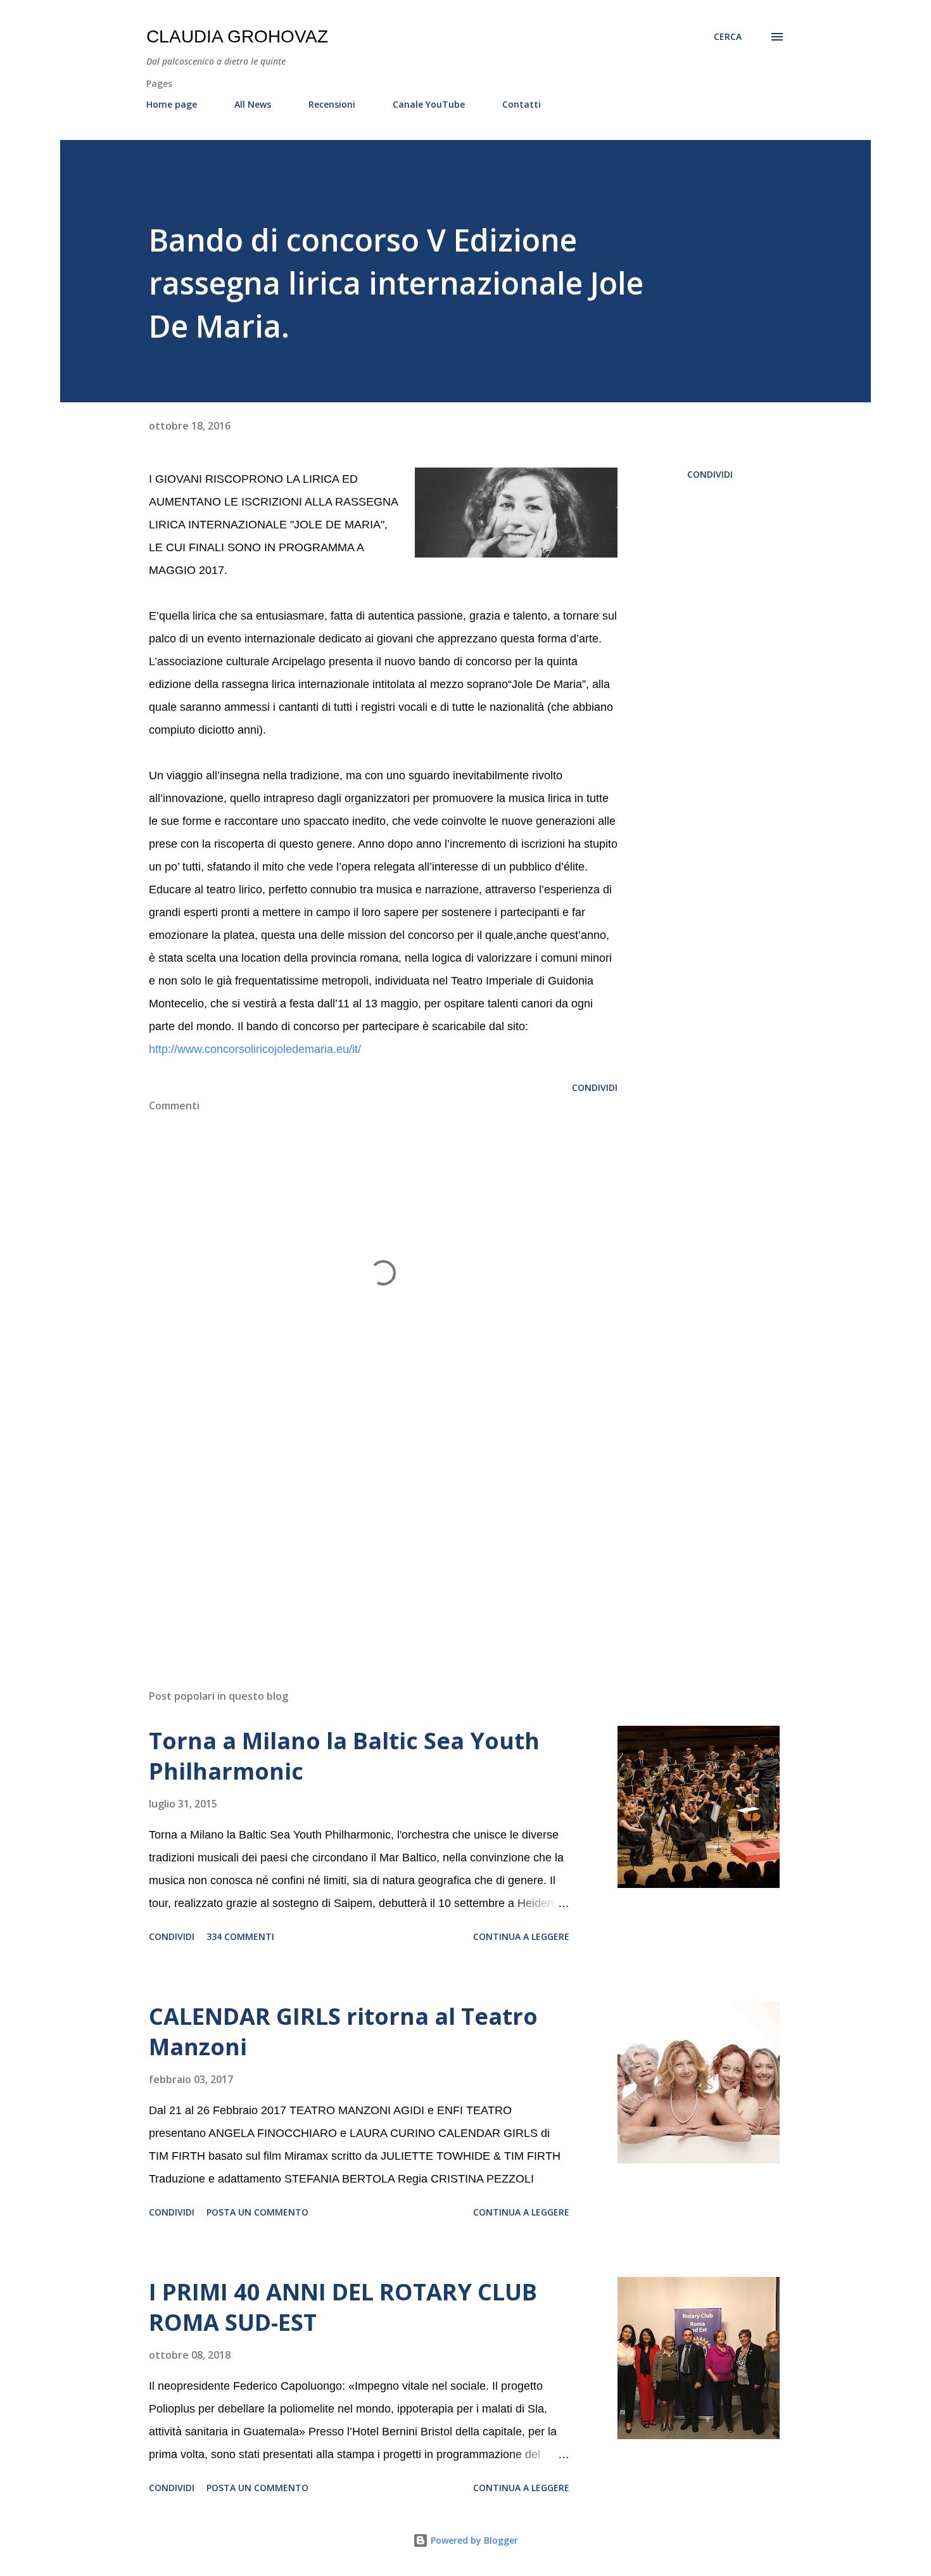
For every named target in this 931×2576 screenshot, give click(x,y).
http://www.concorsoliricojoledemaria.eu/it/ (255, 1049)
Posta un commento (257, 2212)
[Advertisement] (363, 1531)
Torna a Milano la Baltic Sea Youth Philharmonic (344, 1756)
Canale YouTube (429, 104)
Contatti (522, 104)
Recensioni (332, 104)
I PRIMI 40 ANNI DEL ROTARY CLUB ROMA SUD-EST (343, 2307)
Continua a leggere (521, 1936)
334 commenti (240, 1936)
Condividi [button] (710, 474)
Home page (172, 104)
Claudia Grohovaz (237, 36)
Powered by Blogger (473, 2540)
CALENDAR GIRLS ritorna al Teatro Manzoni (343, 2031)
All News (253, 104)
